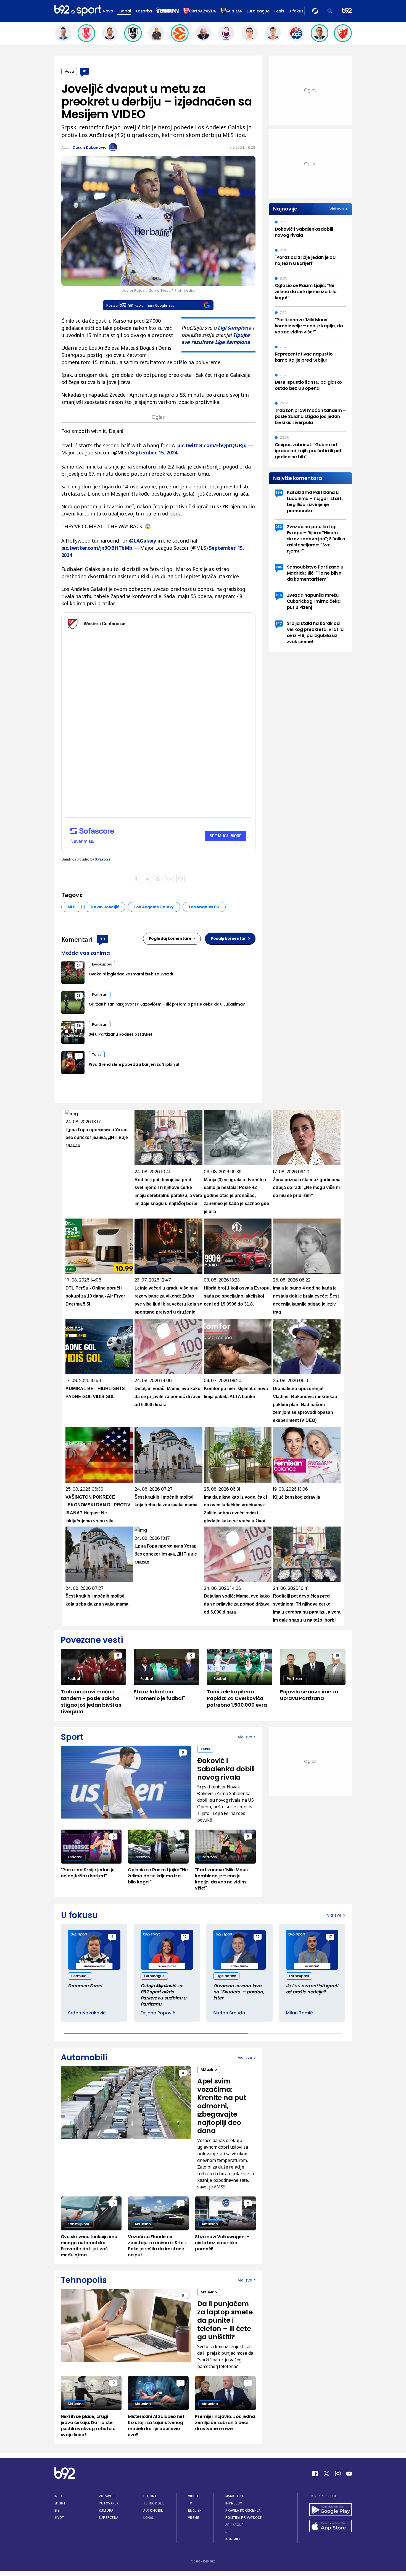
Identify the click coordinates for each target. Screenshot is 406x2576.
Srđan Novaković (87, 2013)
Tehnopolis (154, 2503)
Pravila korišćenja (243, 2510)
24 (79, 965)
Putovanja (109, 2503)
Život (59, 2518)
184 (279, 595)
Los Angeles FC (204, 907)
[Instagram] (338, 2474)
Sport (60, 2503)
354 (279, 492)
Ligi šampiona (234, 328)
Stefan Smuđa (229, 2013)
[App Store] (331, 2527)
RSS (228, 2532)
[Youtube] (349, 2474)
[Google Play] (331, 2510)
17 (185, 1937)
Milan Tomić (299, 2013)
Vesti (69, 71)
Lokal (149, 2518)
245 (279, 567)
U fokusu (297, 11)
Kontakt (233, 2539)
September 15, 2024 (154, 452)
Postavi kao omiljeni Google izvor (141, 305)
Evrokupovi (102, 964)
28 (79, 995)
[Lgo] (347, 11)
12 (258, 1937)
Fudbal (124, 11)
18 (337, 1655)
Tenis (279, 11)
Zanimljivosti (79, 2224)
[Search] (330, 11)
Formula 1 (80, 1976)
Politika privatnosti (244, 2518)
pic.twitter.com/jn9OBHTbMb (97, 548)
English (195, 2510)
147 (279, 623)
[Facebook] (315, 2474)
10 (84, 71)
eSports (151, 2496)
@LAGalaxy (143, 541)
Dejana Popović (158, 2013)
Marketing (235, 2496)
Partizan (100, 994)
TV (190, 2503)
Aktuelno (209, 2070)
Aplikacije (235, 2525)
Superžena (109, 2518)
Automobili (153, 2510)
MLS (72, 907)
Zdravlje (107, 2496)
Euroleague (258, 11)
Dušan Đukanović (89, 147)
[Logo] (78, 11)
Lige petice (226, 1976)
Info (58, 2496)
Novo (108, 11)
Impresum (234, 2503)
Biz (57, 2510)
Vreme (194, 2518)
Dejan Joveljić (105, 907)
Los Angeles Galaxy (154, 907)
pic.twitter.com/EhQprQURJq (212, 445)
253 (279, 527)
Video (193, 2496)
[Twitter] (326, 2474)
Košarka (144, 11)
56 (79, 1026)
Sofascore (103, 859)
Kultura (106, 2510)
